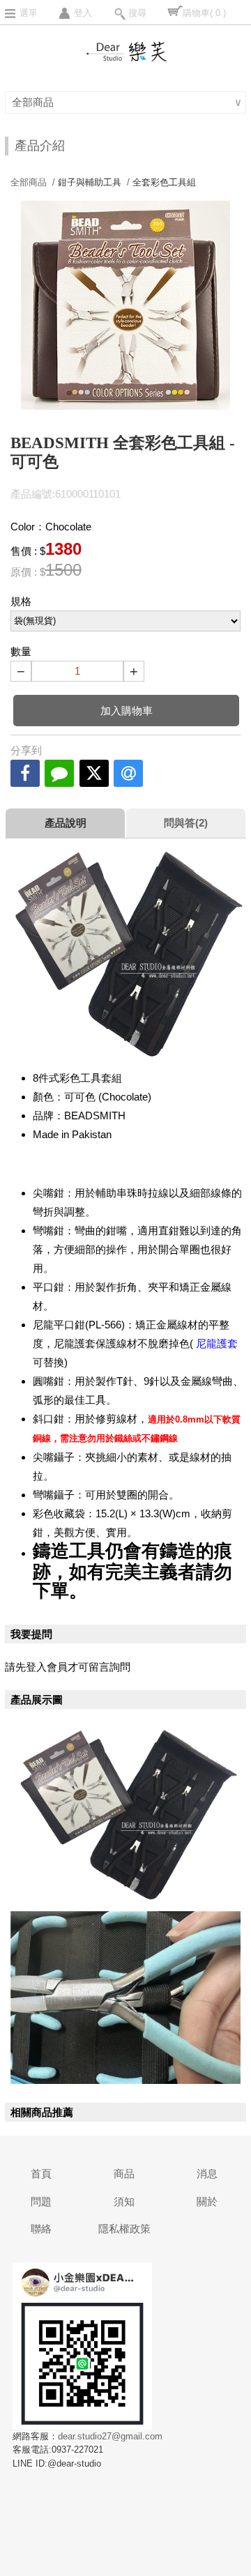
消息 (207, 2173)
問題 (41, 2201)
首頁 (41, 2173)
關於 (207, 2201)
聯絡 (41, 2229)
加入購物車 (127, 711)
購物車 (204, 13)
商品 (124, 2173)
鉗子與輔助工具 (90, 182)
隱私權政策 (124, 2229)
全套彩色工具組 (164, 182)
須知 (124, 2201)
